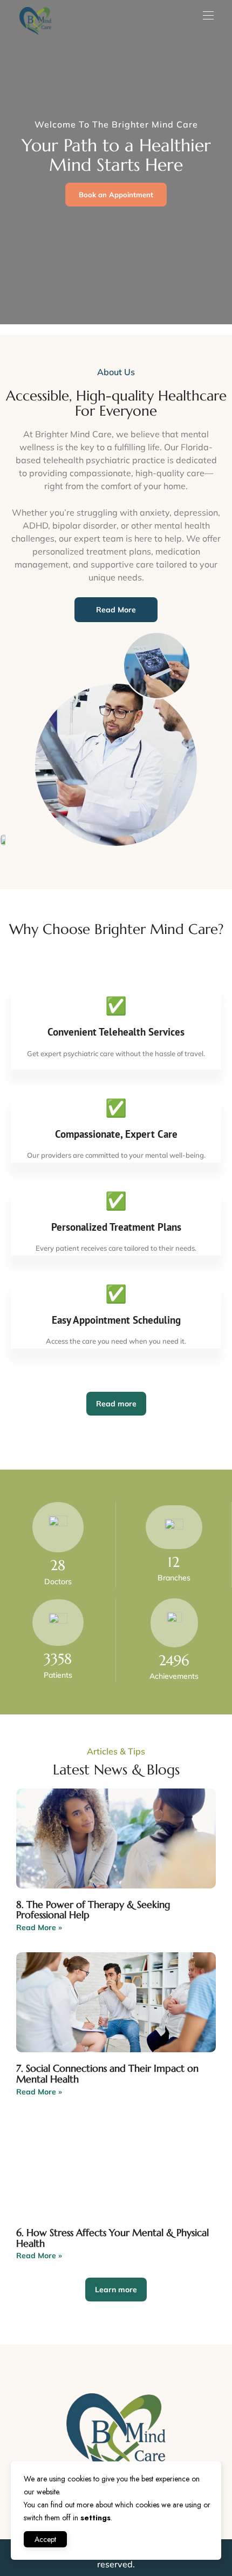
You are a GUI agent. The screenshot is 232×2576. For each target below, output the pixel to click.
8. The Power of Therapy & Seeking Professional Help (93, 1910)
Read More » (39, 1927)
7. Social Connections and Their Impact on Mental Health (107, 2074)
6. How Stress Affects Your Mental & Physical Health (112, 2238)
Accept (45, 2539)
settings (95, 2518)
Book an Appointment (116, 195)
